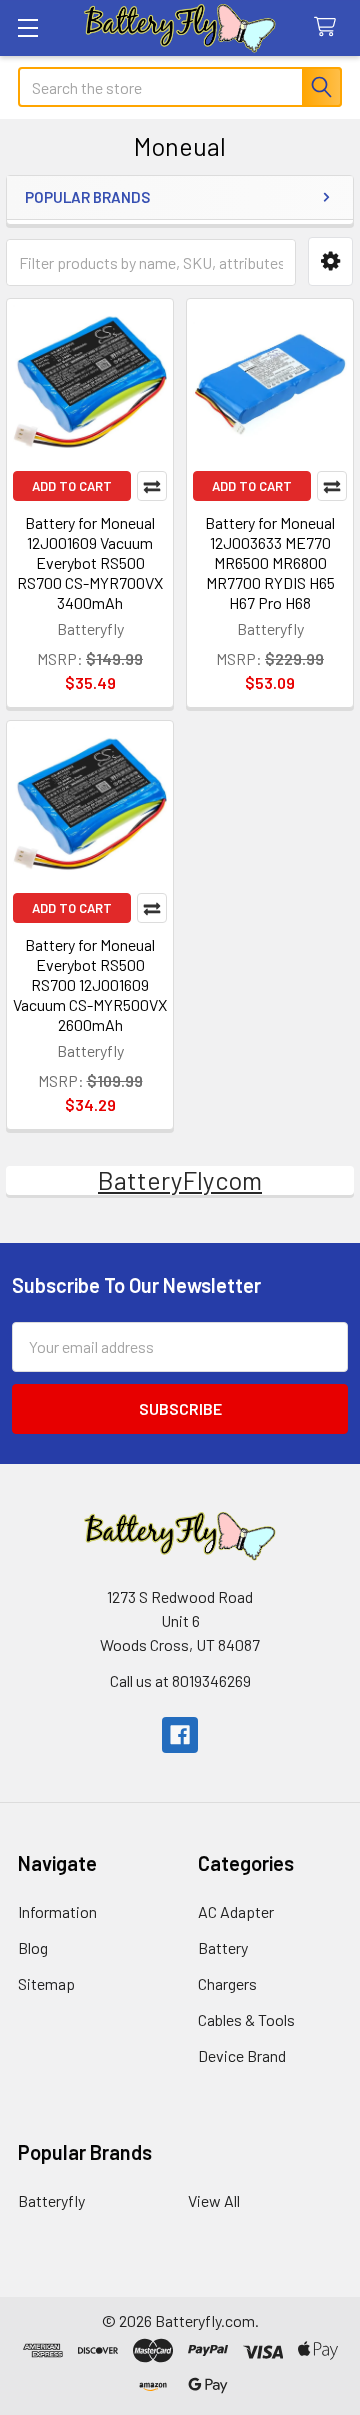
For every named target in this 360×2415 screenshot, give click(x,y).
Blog (33, 1947)
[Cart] (329, 27)
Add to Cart (72, 486)
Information (57, 1911)
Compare (152, 486)
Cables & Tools (246, 2019)
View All (214, 2200)
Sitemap (46, 1983)
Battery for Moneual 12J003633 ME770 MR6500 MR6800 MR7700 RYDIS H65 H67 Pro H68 (270, 562)
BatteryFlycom (180, 1180)
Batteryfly (51, 2200)
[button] (330, 261)
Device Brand (242, 2055)
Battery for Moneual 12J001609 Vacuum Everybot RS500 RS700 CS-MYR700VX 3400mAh (90, 562)
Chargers (227, 1983)
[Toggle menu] (27, 27)
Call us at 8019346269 (180, 1680)
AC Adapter (236, 1911)
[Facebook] (180, 1735)
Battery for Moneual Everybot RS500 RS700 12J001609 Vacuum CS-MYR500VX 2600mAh (90, 984)
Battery (223, 1947)
